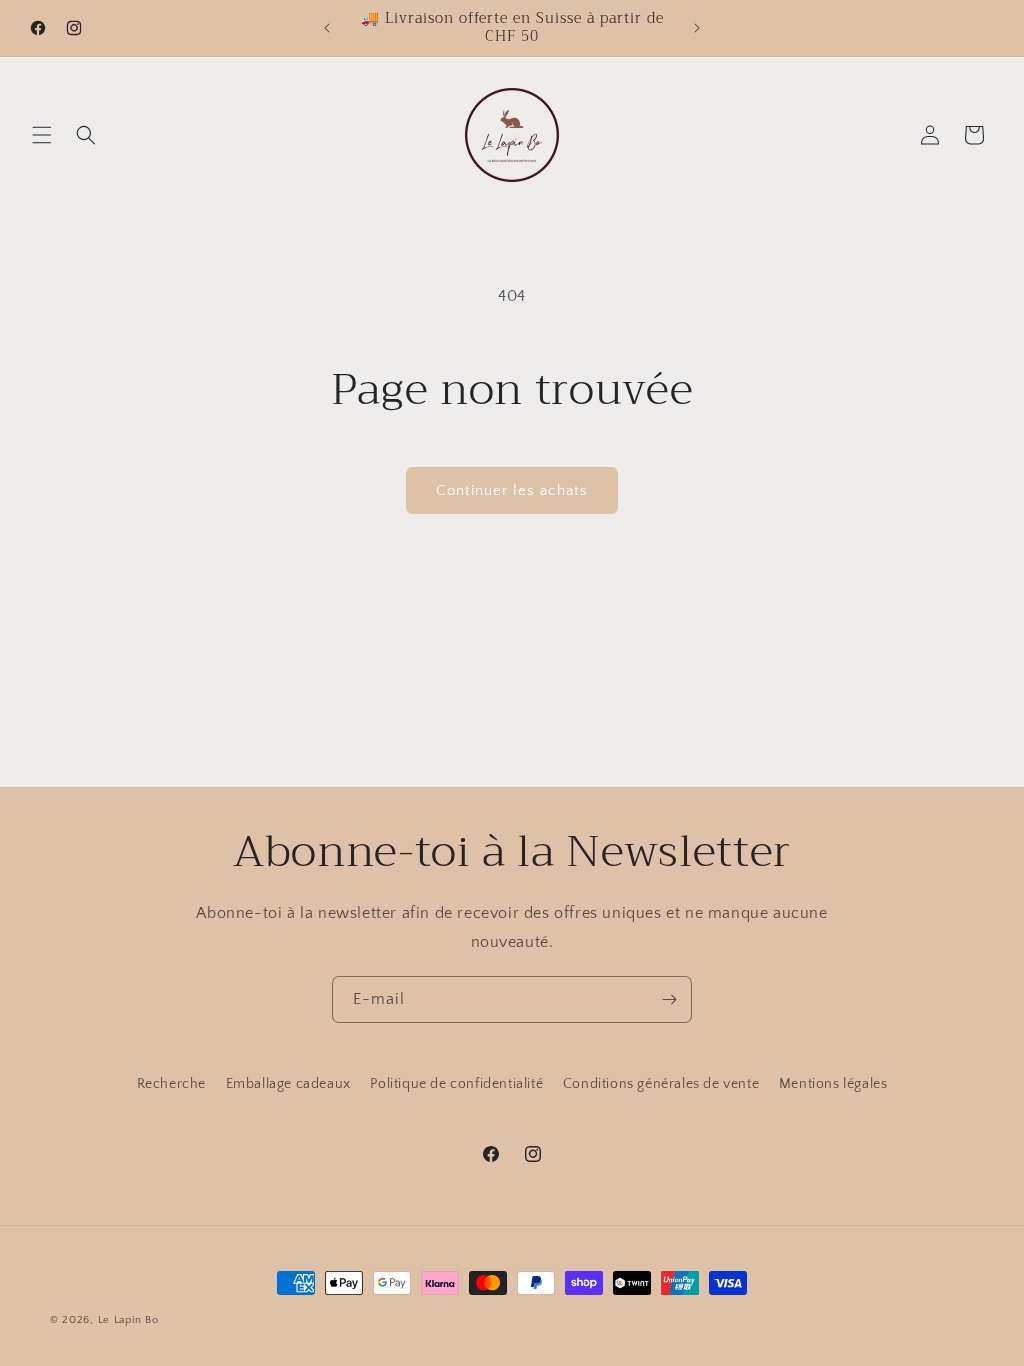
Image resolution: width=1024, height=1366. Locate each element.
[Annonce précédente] (327, 28)
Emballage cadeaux (288, 1084)
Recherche (171, 1084)
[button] (42, 135)
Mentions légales (833, 1084)
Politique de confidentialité (456, 1084)
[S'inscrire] (669, 999)
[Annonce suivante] (697, 28)
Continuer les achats (512, 490)
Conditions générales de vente (661, 1084)
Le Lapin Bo (128, 1320)
